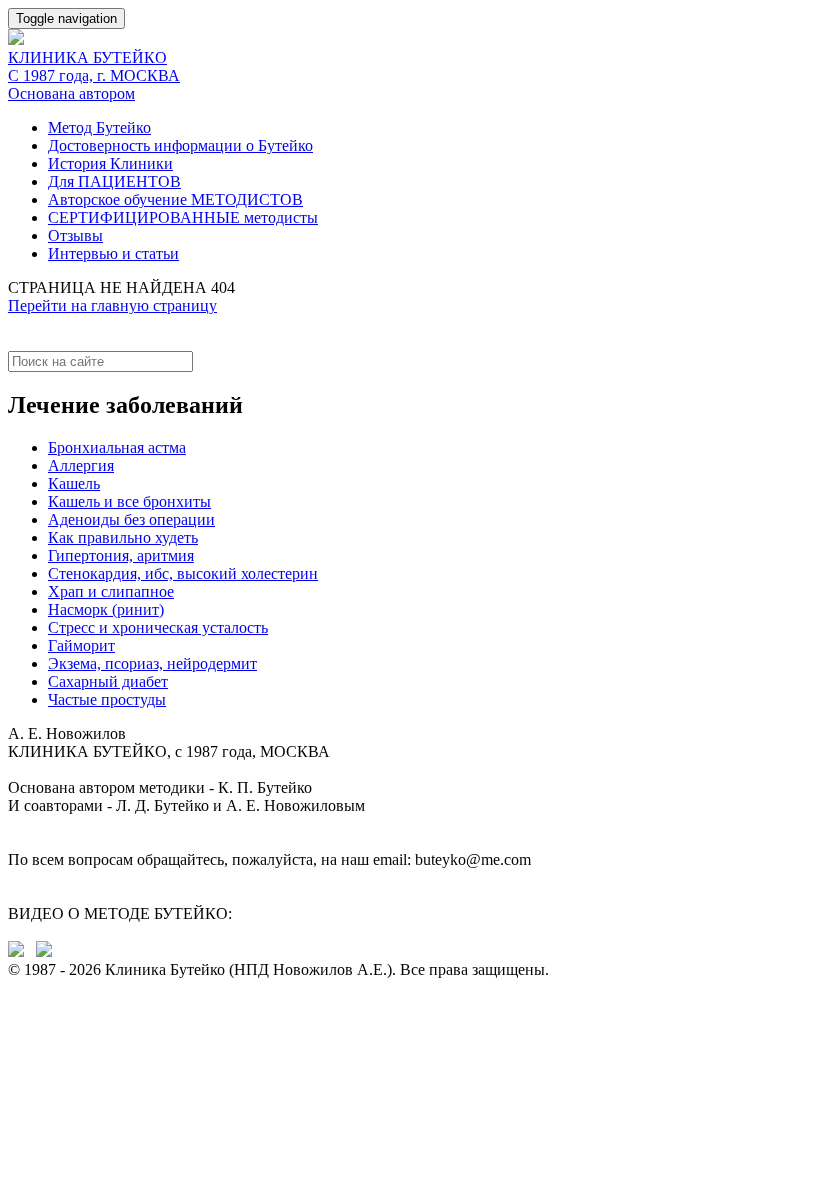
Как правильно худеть (123, 537)
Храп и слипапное (111, 591)
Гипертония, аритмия (121, 555)
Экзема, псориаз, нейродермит (152, 663)
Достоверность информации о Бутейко (180, 145)
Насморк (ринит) (106, 609)
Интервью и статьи (113, 253)
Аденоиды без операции (131, 519)
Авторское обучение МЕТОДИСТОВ (175, 199)
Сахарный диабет (108, 681)
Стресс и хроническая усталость (158, 627)
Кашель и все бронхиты (129, 501)
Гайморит (81, 645)
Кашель (74, 483)
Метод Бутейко (99, 127)
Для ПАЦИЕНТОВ (114, 181)
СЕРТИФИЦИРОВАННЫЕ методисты (183, 217)
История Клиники (110, 163)
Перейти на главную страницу (112, 305)
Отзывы (75, 235)
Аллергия (81, 465)
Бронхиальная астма (117, 447)
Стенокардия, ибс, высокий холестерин (183, 573)
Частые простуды (107, 699)
